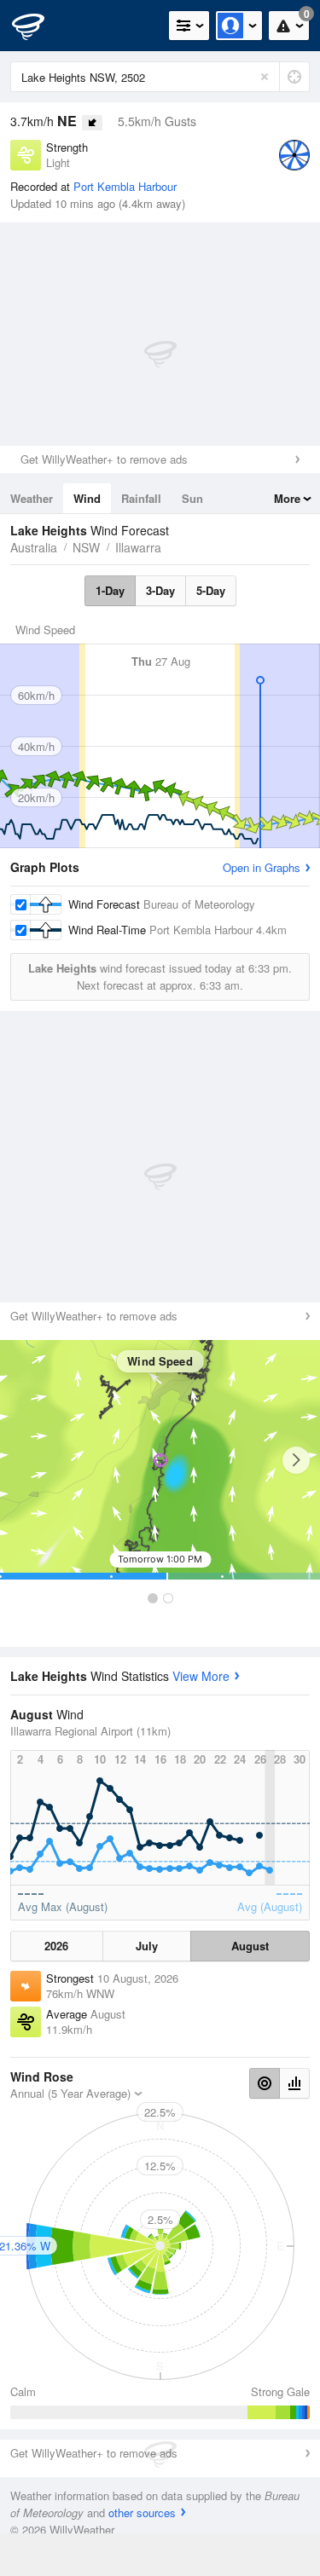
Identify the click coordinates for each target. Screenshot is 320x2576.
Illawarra (138, 547)
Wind (87, 498)
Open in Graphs (262, 867)
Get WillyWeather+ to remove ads (104, 459)
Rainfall (141, 498)
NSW (86, 547)
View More (201, 1676)
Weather (32, 498)
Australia (34, 547)
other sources (142, 2512)
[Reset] (265, 77)
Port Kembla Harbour (125, 186)
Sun (192, 498)
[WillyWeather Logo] (38, 26)
